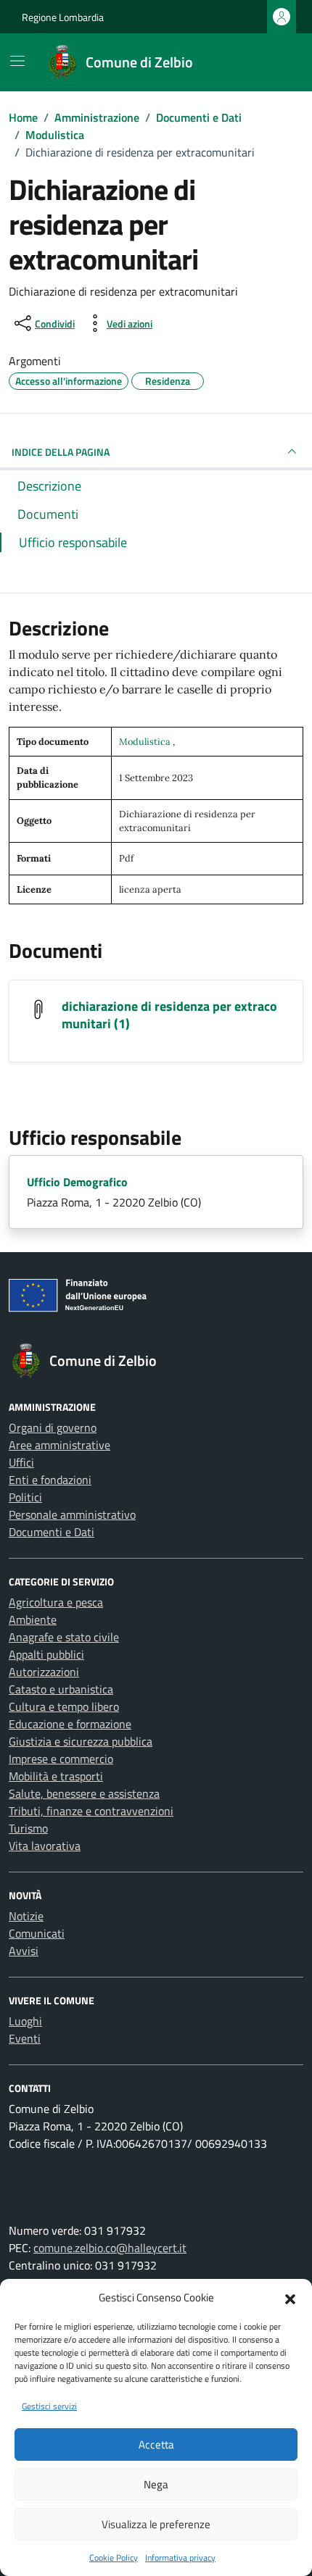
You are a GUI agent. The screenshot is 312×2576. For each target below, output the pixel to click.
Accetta (156, 2444)
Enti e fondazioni (50, 1480)
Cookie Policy (114, 2558)
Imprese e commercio (61, 1759)
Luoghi (25, 2021)
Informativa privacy (180, 2558)
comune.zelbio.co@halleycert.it (110, 2248)
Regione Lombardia (63, 17)
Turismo (28, 1828)
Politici (25, 1497)
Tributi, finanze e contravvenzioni (91, 1811)
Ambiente (33, 1620)
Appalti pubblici (46, 1654)
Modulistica (146, 742)
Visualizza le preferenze (156, 2524)
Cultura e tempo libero (64, 1706)
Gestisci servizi (49, 2406)
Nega (156, 2484)
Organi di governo (53, 1427)
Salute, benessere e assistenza (84, 1793)
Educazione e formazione (70, 1724)
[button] (290, 2298)
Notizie (26, 1916)
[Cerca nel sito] (273, 62)
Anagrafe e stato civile (64, 1637)
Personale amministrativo (72, 1514)
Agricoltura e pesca (56, 1602)
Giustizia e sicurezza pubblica (81, 1741)
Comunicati (37, 1933)
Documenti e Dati (52, 1532)
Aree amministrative (59, 1445)
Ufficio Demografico (77, 1182)
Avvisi (24, 1951)
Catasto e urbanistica (61, 1689)
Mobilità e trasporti (56, 1776)
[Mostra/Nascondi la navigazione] (17, 61)
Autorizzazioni (44, 1672)
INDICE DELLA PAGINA (61, 452)
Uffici (21, 1462)
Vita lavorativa (45, 1846)
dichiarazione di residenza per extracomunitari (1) (169, 1015)
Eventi (25, 2038)
